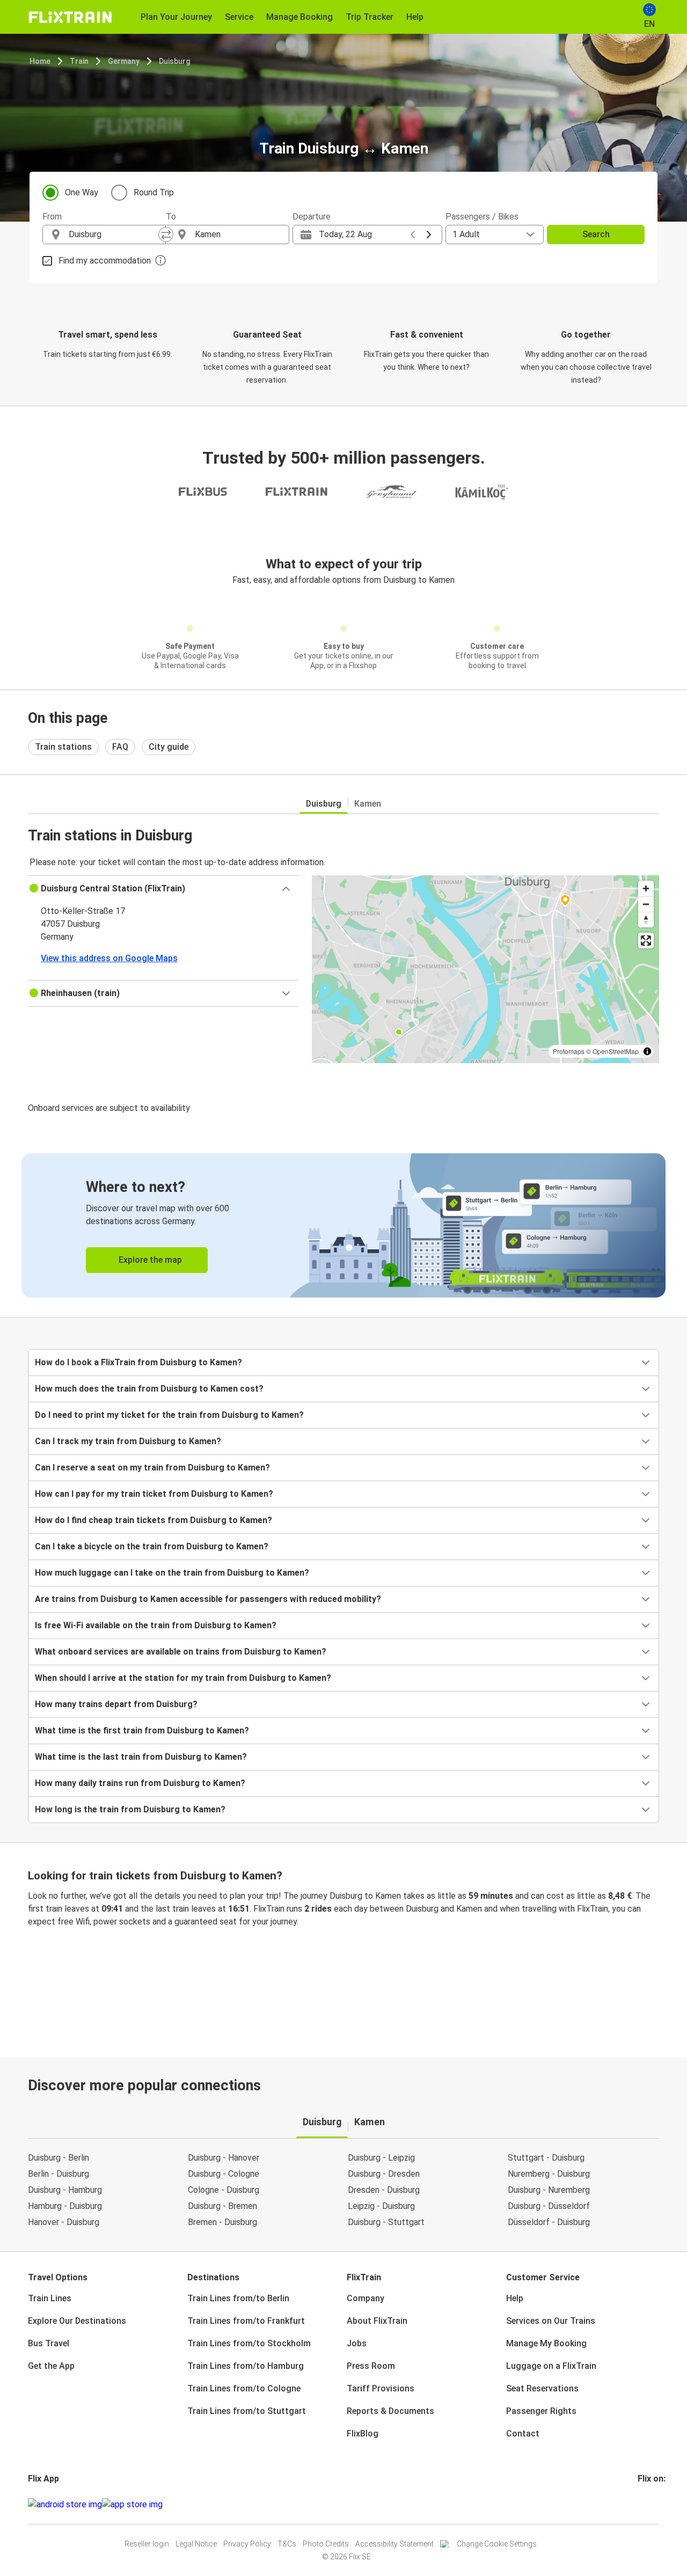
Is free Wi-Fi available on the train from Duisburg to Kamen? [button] (156, 1625)
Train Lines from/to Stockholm (249, 2343)
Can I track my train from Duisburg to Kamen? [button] (128, 1441)
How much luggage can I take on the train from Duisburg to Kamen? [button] (172, 1573)
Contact (523, 2434)
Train (79, 61)
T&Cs (287, 2544)
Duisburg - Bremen (222, 2206)
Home (40, 61)
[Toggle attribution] (647, 1051)
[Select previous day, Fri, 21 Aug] (413, 235)
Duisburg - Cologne (224, 2174)
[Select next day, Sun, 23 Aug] (429, 235)
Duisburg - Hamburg (65, 2190)
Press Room (371, 2366)
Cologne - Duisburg (224, 2190)
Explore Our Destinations (77, 2321)
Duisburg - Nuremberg (549, 2190)
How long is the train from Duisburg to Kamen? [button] (130, 1809)
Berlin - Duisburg (59, 2174)
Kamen (368, 804)
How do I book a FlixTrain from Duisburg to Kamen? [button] (138, 1362)
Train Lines (50, 2298)
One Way (82, 192)
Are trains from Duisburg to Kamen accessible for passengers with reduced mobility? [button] (208, 1599)
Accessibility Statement (394, 2544)
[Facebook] (639, 2504)
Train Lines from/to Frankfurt (246, 2321)
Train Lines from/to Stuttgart (247, 2411)
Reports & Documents (390, 2411)
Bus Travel (49, 2343)
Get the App (51, 2366)
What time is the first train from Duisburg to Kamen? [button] (142, 1730)
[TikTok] (655, 2504)
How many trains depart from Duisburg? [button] (116, 1704)
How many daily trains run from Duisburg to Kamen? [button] (140, 1783)
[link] (343, 1225)
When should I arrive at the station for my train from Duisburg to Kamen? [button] (183, 1678)
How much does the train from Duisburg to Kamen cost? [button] (149, 1389)
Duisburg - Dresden (384, 2174)
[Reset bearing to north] (646, 920)
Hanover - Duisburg (64, 2222)
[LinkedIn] (649, 2504)
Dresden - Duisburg (384, 2190)
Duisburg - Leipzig (381, 2158)
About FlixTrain (377, 2321)
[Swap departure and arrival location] (166, 235)
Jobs (357, 2343)
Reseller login (147, 2544)
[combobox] (114, 235)
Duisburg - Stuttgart (386, 2222)
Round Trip (154, 192)
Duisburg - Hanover (224, 2158)
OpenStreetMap (616, 1051)
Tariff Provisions (381, 2388)
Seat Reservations (542, 2388)
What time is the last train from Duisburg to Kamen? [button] (141, 1757)
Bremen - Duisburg (222, 2222)
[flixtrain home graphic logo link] (70, 17)
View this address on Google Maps (109, 958)
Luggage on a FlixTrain (551, 2366)
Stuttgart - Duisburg (546, 2158)
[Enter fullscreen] (646, 941)
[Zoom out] (646, 904)
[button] (163, 889)
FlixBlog (363, 2434)
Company (366, 2298)
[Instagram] (642, 2504)
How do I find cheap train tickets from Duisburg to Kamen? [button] (154, 1520)
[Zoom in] (646, 888)
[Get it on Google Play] (65, 2505)
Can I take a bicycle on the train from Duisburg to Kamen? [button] (152, 1546)
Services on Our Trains (551, 2321)
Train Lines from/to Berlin (238, 2298)
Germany (124, 61)
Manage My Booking (546, 2343)
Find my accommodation (105, 261)
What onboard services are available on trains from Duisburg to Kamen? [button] (181, 1652)
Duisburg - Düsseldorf (549, 2206)
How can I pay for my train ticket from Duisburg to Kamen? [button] (154, 1494)
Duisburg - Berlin (59, 2158)
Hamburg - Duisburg (65, 2206)
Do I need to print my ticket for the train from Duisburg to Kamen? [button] (169, 1415)
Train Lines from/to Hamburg (246, 2366)
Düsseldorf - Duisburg (549, 2222)
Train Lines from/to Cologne (244, 2388)
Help (515, 2298)
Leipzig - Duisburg (381, 2206)
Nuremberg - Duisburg (549, 2174)
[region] (485, 969)
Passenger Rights (541, 2411)
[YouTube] (646, 2504)
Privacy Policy (247, 2544)
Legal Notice (196, 2544)
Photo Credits (326, 2544)
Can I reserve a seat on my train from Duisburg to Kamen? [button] (152, 1468)
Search (596, 234)
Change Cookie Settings (497, 2544)
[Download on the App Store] (132, 2505)
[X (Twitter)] (652, 2504)
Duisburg (174, 61)
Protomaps (569, 1051)
